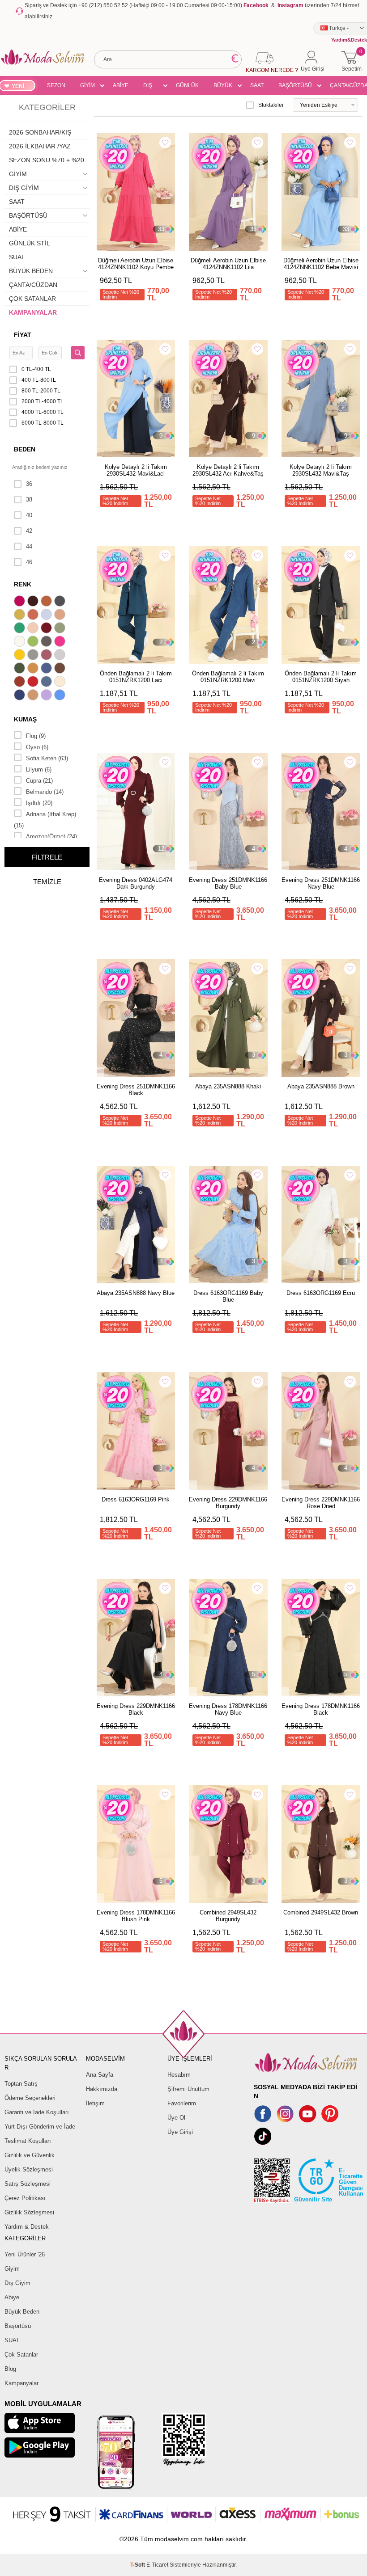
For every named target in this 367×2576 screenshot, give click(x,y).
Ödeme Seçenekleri (30, 2098)
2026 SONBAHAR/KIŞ (40, 132)
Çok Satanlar (21, 2355)
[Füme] (47, 642)
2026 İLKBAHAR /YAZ (40, 146)
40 (29, 515)
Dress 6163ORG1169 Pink (136, 1499)
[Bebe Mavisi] (47, 616)
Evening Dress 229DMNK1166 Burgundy (228, 1503)
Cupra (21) (39, 781)
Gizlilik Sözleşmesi (29, 2212)
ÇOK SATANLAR (32, 299)
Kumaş (25, 719)
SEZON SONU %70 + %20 (56, 87)
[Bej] (61, 616)
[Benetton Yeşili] (21, 629)
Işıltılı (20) (39, 803)
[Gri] (34, 656)
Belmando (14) (45, 792)
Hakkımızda (102, 2089)
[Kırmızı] (34, 683)
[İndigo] (47, 669)
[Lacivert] (21, 696)
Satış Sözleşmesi (28, 2184)
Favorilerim (182, 2103)
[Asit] (21, 616)
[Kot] (47, 683)
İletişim (95, 2103)
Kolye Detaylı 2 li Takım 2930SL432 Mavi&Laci (136, 470)
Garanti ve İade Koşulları (37, 2112)
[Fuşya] (61, 642)
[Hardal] (34, 669)
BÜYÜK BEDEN (223, 87)
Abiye (12, 2297)
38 (29, 500)
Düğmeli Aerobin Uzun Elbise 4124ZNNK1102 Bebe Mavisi (321, 264)
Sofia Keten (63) (47, 758)
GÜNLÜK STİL (187, 87)
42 (29, 531)
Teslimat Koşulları (28, 2141)
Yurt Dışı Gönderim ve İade (40, 2127)
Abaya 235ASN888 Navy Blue (136, 1293)
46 (29, 562)
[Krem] (61, 683)
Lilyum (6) (39, 769)
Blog (10, 2369)
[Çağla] (61, 629)
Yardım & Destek (27, 2227)
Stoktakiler (271, 105)
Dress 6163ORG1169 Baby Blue (228, 1296)
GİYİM (87, 85)
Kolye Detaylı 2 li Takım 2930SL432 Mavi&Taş (321, 470)
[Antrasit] (61, 602)
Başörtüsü (18, 2326)
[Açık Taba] (47, 602)
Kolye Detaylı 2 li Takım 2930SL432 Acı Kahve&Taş (228, 470)
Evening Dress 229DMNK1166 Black (136, 1709)
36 (29, 484)
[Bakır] (34, 616)
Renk (23, 584)
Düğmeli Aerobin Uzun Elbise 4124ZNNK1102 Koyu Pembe (136, 264)
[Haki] (21, 669)
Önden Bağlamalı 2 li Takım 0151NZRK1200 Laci (136, 677)
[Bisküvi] (34, 629)
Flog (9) (36, 736)
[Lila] (47, 696)
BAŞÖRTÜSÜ (295, 85)
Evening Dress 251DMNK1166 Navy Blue (321, 883)
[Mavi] (61, 696)
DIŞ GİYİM (151, 87)
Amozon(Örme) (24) (51, 837)
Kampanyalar (21, 2383)
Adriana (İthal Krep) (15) (45, 820)
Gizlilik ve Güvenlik (30, 2155)
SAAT (257, 85)
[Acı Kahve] (34, 602)
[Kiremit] (21, 683)
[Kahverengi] (61, 669)
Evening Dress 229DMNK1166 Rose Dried (321, 1503)
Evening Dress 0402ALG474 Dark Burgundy (136, 883)
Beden (25, 449)
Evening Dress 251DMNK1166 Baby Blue (228, 883)
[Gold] (21, 656)
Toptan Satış (21, 2084)
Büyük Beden (22, 2312)
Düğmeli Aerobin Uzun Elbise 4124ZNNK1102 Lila (228, 264)
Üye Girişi (180, 2132)
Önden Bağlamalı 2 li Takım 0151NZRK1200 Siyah (321, 677)
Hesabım (179, 2075)
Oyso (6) (37, 747)
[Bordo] (47, 629)
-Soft (138, 2565)
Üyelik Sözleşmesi (29, 2169)
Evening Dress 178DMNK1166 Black (321, 1709)
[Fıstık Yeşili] (34, 642)
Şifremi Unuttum (188, 2089)
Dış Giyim (17, 2283)
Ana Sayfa (100, 2075)
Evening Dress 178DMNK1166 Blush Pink (136, 1916)
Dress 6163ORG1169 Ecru (321, 1293)
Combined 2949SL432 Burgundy (228, 1916)
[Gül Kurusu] (47, 656)
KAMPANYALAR (33, 312)
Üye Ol (176, 2118)
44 (29, 546)
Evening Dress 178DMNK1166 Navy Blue (228, 1709)
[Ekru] (21, 642)
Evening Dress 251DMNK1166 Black (136, 1090)
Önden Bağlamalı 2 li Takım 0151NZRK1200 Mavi (228, 677)
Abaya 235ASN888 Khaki (228, 1086)
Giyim (12, 2269)
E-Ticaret (157, 2565)
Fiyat (23, 335)
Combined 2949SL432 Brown (321, 1912)
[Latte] (34, 696)
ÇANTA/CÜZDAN (33, 285)
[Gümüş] (61, 656)
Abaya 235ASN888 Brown (321, 1086)
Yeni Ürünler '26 (25, 2254)
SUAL (17, 257)
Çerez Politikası (25, 2198)
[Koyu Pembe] (21, 602)
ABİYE (121, 85)
